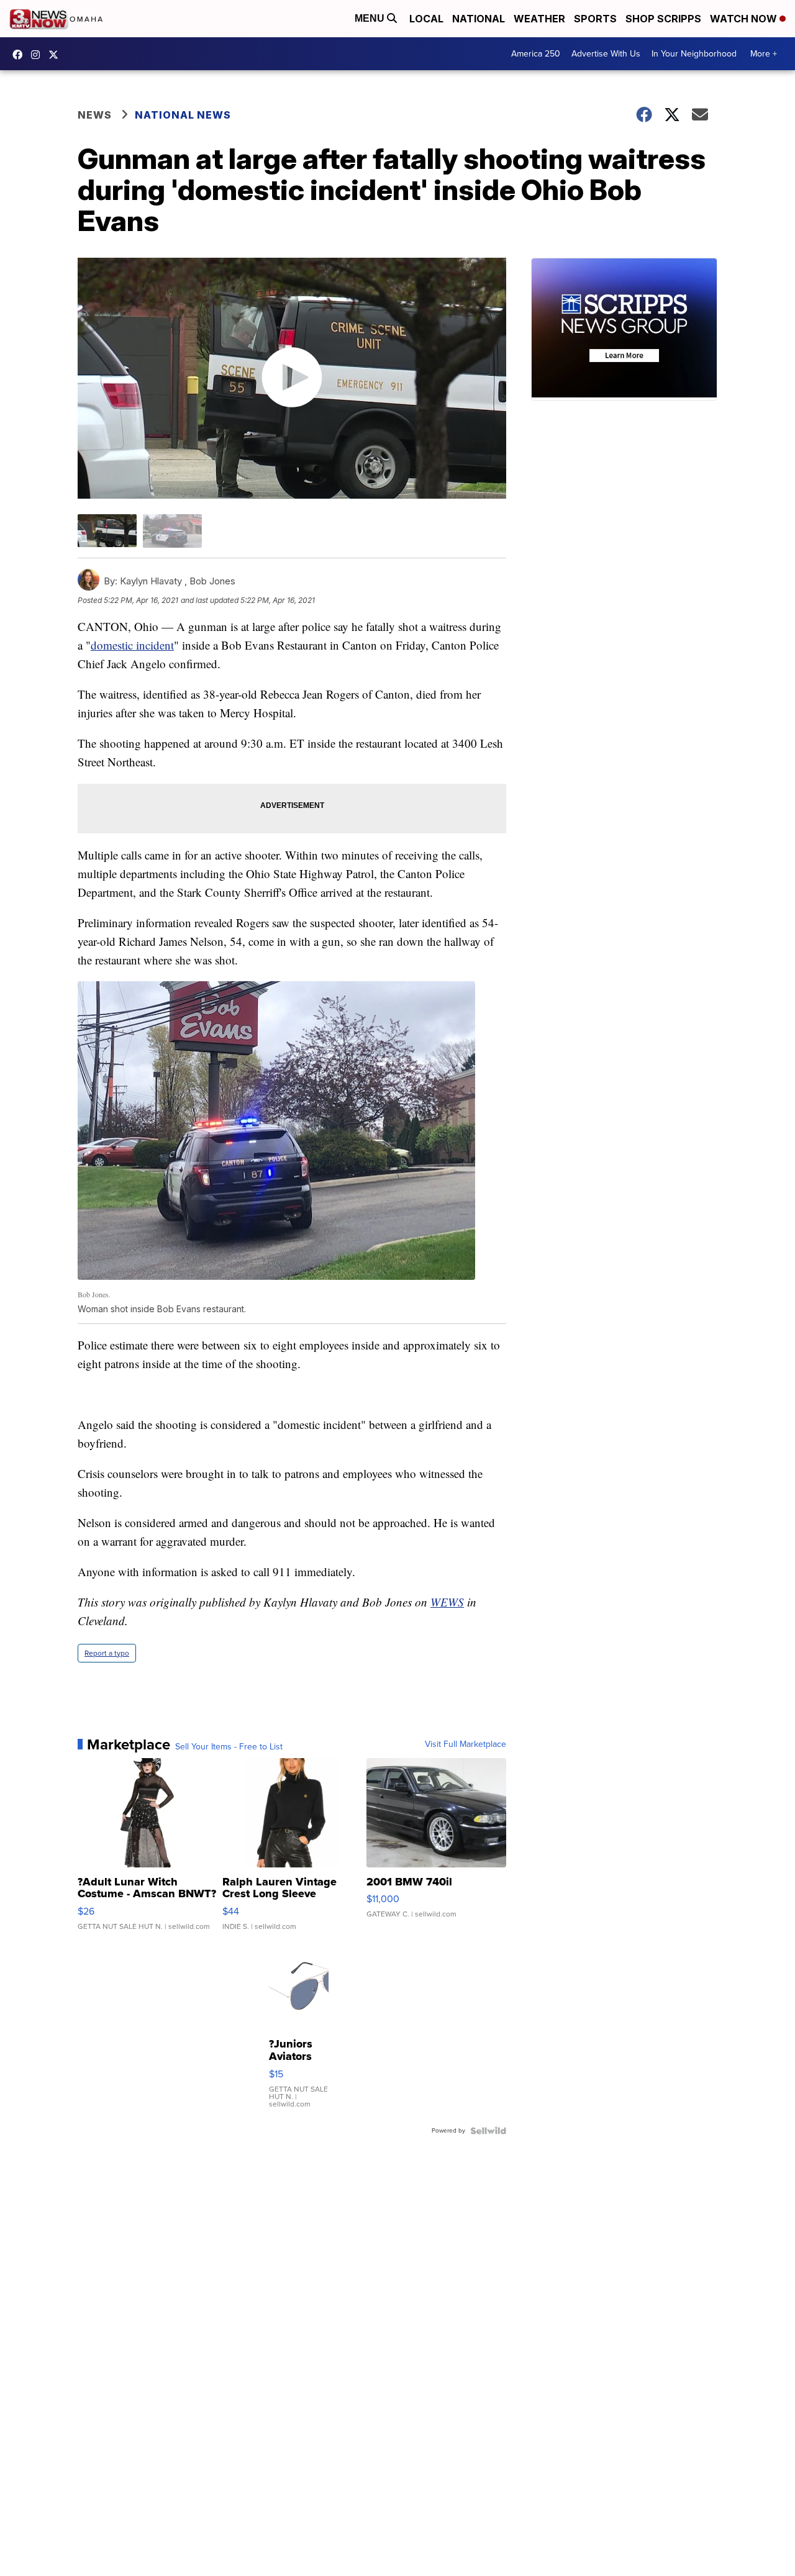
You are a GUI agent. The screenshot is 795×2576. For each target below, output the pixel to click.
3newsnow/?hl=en (39, 55)
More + (764, 54)
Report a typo (107, 1653)
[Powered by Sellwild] (488, 2131)
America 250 (536, 54)
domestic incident (132, 645)
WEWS (447, 1602)
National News (183, 115)
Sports (595, 19)
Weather (539, 19)
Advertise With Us (606, 54)
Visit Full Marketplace (466, 1744)
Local (426, 19)
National (479, 19)
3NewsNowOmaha (57, 55)
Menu (371, 18)
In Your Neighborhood (694, 54)
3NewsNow (20, 55)
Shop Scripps (663, 19)
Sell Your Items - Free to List (229, 1747)
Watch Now (745, 19)
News (95, 115)
